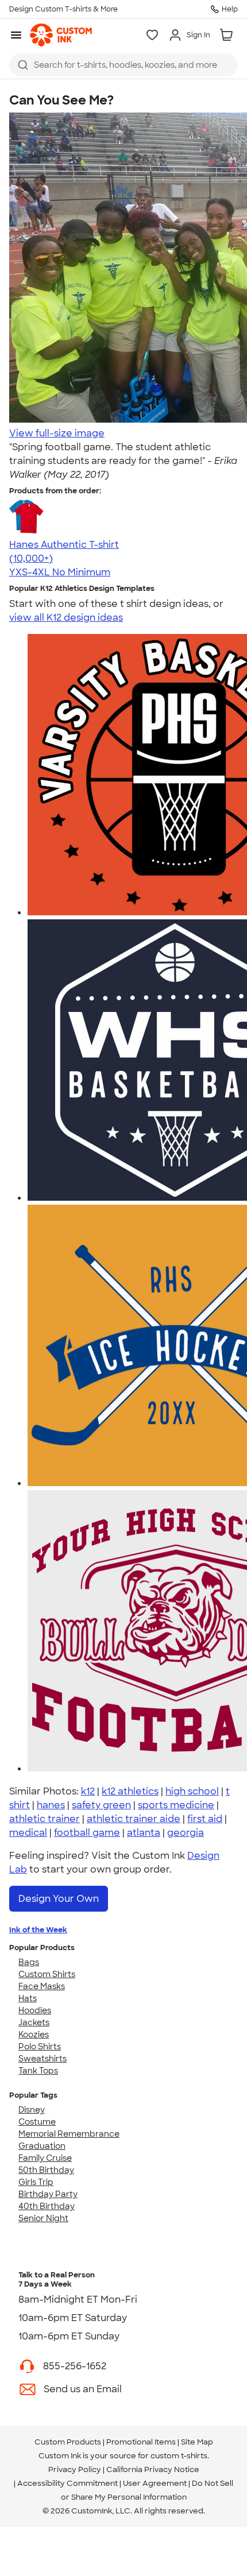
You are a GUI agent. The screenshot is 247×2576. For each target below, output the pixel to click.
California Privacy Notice (153, 2469)
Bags (29, 1962)
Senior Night (43, 2218)
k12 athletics (130, 1791)
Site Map (197, 2442)
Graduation (42, 2146)
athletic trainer (45, 1819)
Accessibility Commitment (67, 2483)
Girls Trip (36, 2182)
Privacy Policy (75, 2469)
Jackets (34, 2022)
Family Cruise (45, 2158)
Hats (28, 1998)
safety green (101, 1805)
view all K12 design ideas (66, 618)
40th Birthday (47, 2206)
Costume (37, 2122)
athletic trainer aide (134, 1819)
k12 (88, 1791)
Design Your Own (59, 1899)
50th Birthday (46, 2170)
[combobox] (123, 65)
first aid (205, 1819)
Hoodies (35, 2010)
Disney (32, 2110)
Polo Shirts (40, 2047)
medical (28, 1833)
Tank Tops (38, 2071)
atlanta (144, 1833)
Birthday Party (48, 2194)
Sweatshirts (43, 2059)
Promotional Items (141, 2442)
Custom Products (68, 2442)
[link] (61, 35)
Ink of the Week (38, 1930)
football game (87, 1833)
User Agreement (155, 2483)
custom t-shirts (179, 2456)
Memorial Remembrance (69, 2134)
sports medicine (176, 1805)
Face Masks (42, 1986)
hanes (51, 1805)
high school (192, 1791)
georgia (186, 1833)
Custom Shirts (47, 1974)
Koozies (34, 2035)
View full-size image (57, 433)
